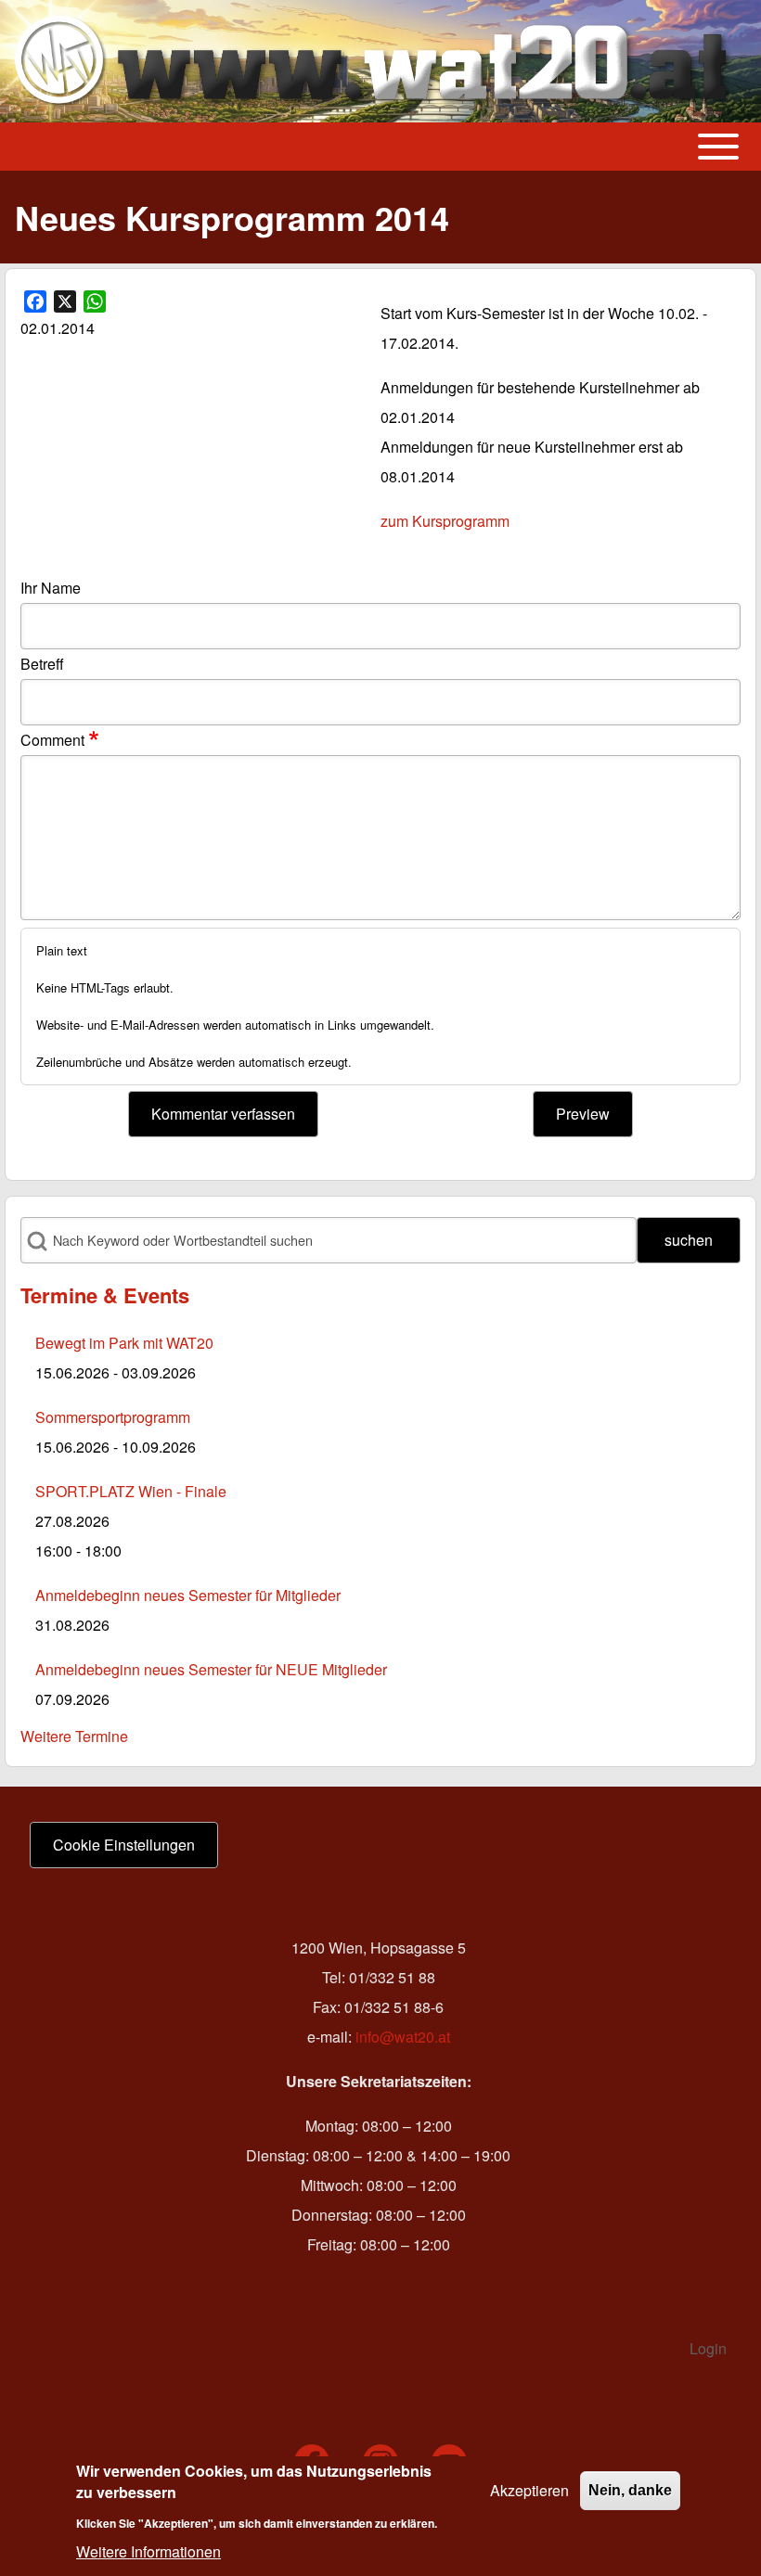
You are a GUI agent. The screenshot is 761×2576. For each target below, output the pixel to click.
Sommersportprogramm (113, 1417)
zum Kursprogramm (445, 521)
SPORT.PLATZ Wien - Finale (131, 1491)
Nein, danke (630, 2490)
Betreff (42, 664)
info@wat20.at (403, 2037)
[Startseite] (375, 61)
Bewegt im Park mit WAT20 (124, 1343)
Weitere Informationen (148, 2551)
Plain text (62, 950)
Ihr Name (51, 588)
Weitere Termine (74, 1736)
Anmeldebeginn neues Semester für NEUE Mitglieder (211, 1669)
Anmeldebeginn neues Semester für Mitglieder (188, 1595)
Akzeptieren (529, 2490)
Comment (52, 740)
